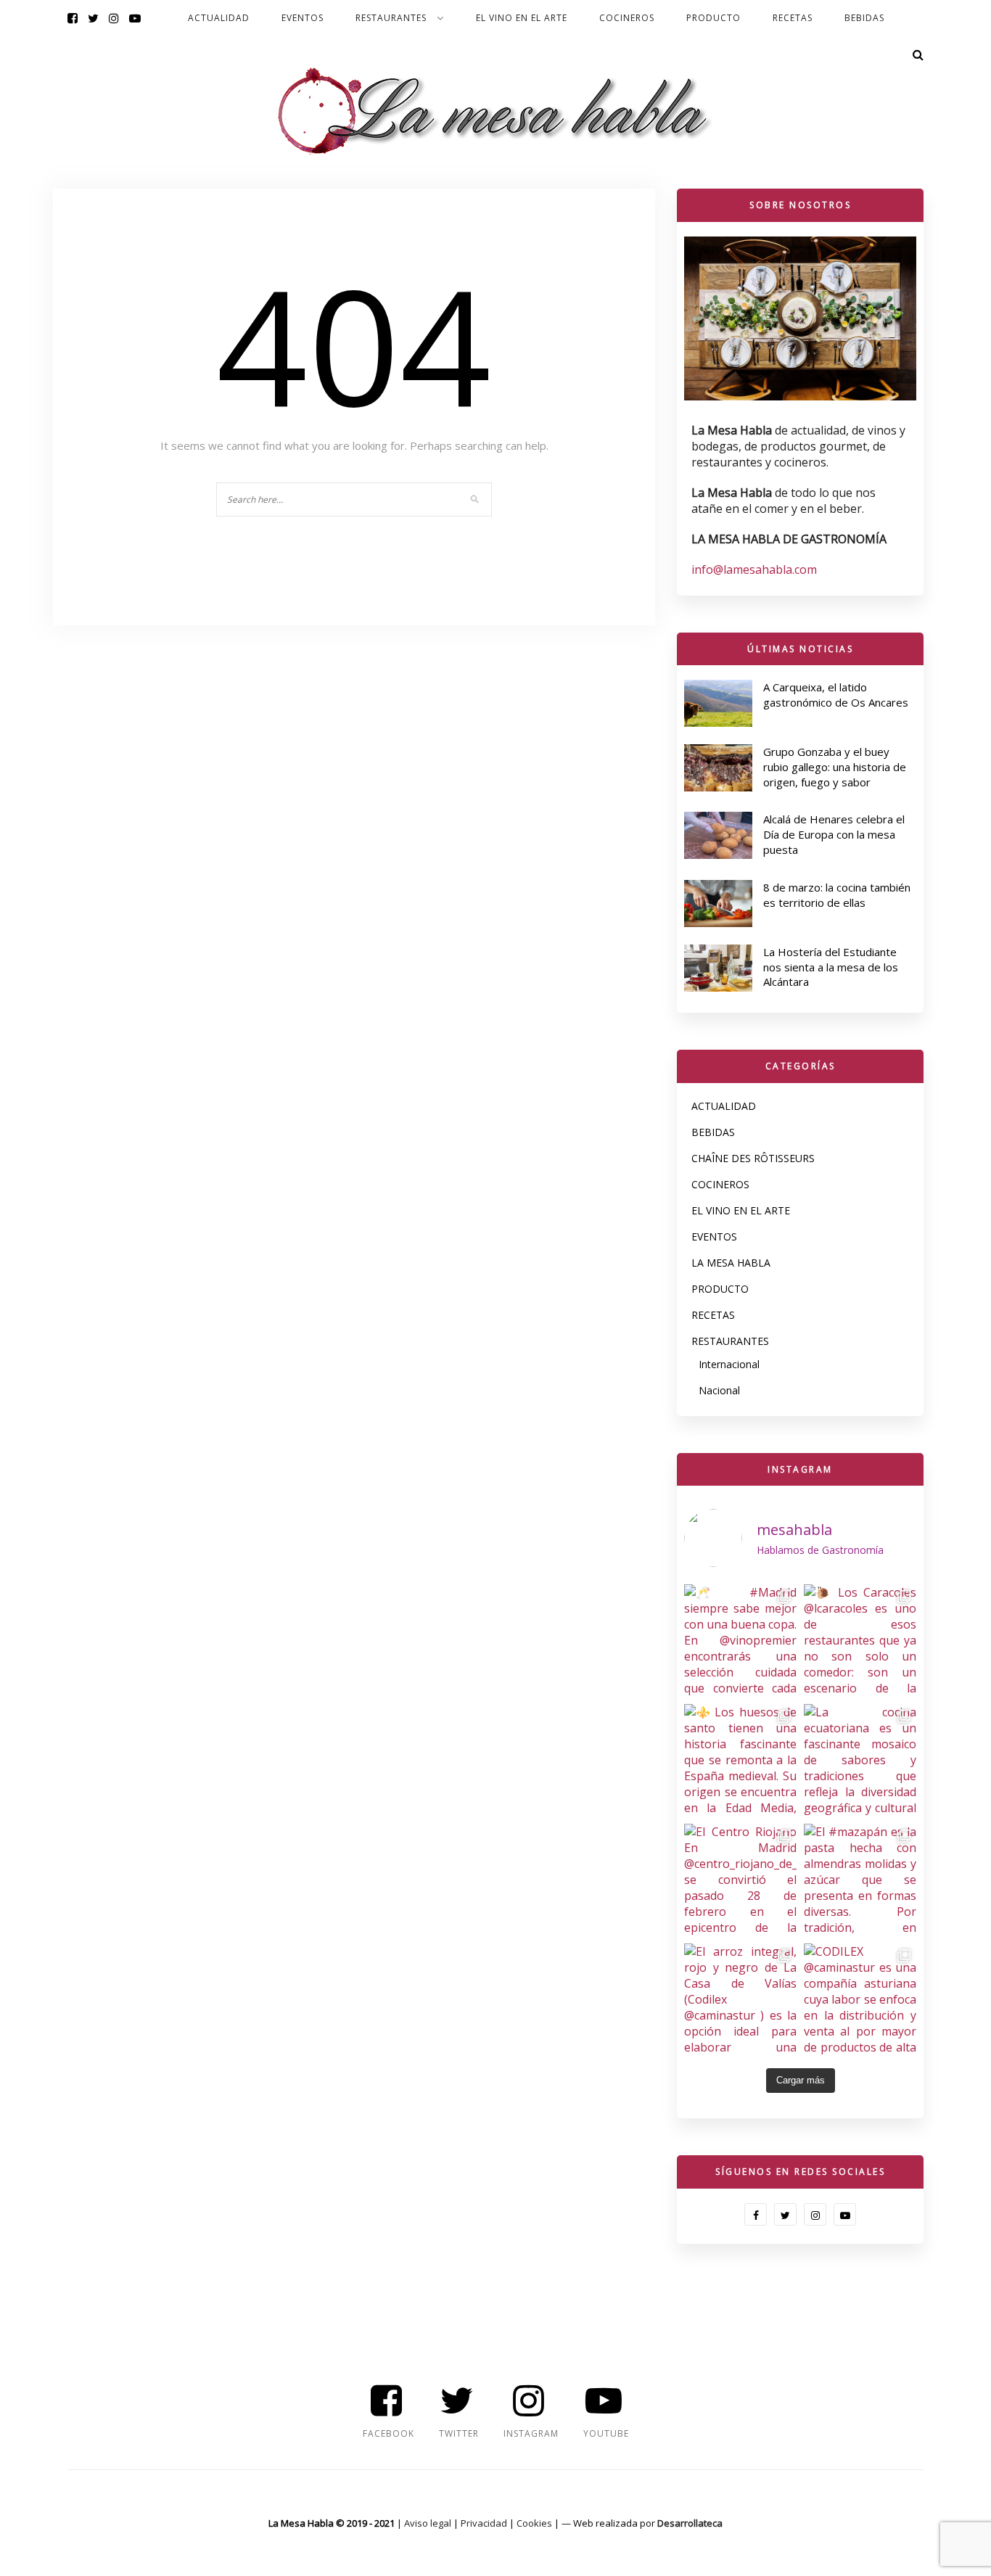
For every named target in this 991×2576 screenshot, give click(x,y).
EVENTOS (303, 18)
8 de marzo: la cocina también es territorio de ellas (837, 895)
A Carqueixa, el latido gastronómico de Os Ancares (836, 695)
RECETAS (793, 18)
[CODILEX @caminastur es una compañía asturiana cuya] (860, 2000)
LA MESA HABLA (731, 1263)
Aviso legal (428, 2523)
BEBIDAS (864, 18)
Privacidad (484, 2523)
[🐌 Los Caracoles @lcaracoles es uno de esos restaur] (860, 1641)
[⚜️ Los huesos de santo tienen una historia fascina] (740, 1760)
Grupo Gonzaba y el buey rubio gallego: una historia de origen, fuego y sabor (835, 767)
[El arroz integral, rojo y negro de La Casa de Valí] (740, 2000)
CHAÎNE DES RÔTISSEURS (753, 1158)
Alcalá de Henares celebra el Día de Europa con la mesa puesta (834, 834)
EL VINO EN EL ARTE (522, 18)
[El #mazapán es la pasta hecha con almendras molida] (860, 1880)
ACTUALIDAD (219, 18)
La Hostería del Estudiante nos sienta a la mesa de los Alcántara (831, 967)
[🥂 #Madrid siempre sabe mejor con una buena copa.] (740, 1641)
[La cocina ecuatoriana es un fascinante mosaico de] (860, 1760)
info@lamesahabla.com (754, 569)
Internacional (729, 1364)
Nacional (719, 1390)
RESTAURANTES (391, 18)
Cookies (534, 2523)
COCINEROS (627, 18)
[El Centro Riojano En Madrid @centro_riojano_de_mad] (740, 1880)
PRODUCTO (714, 18)
